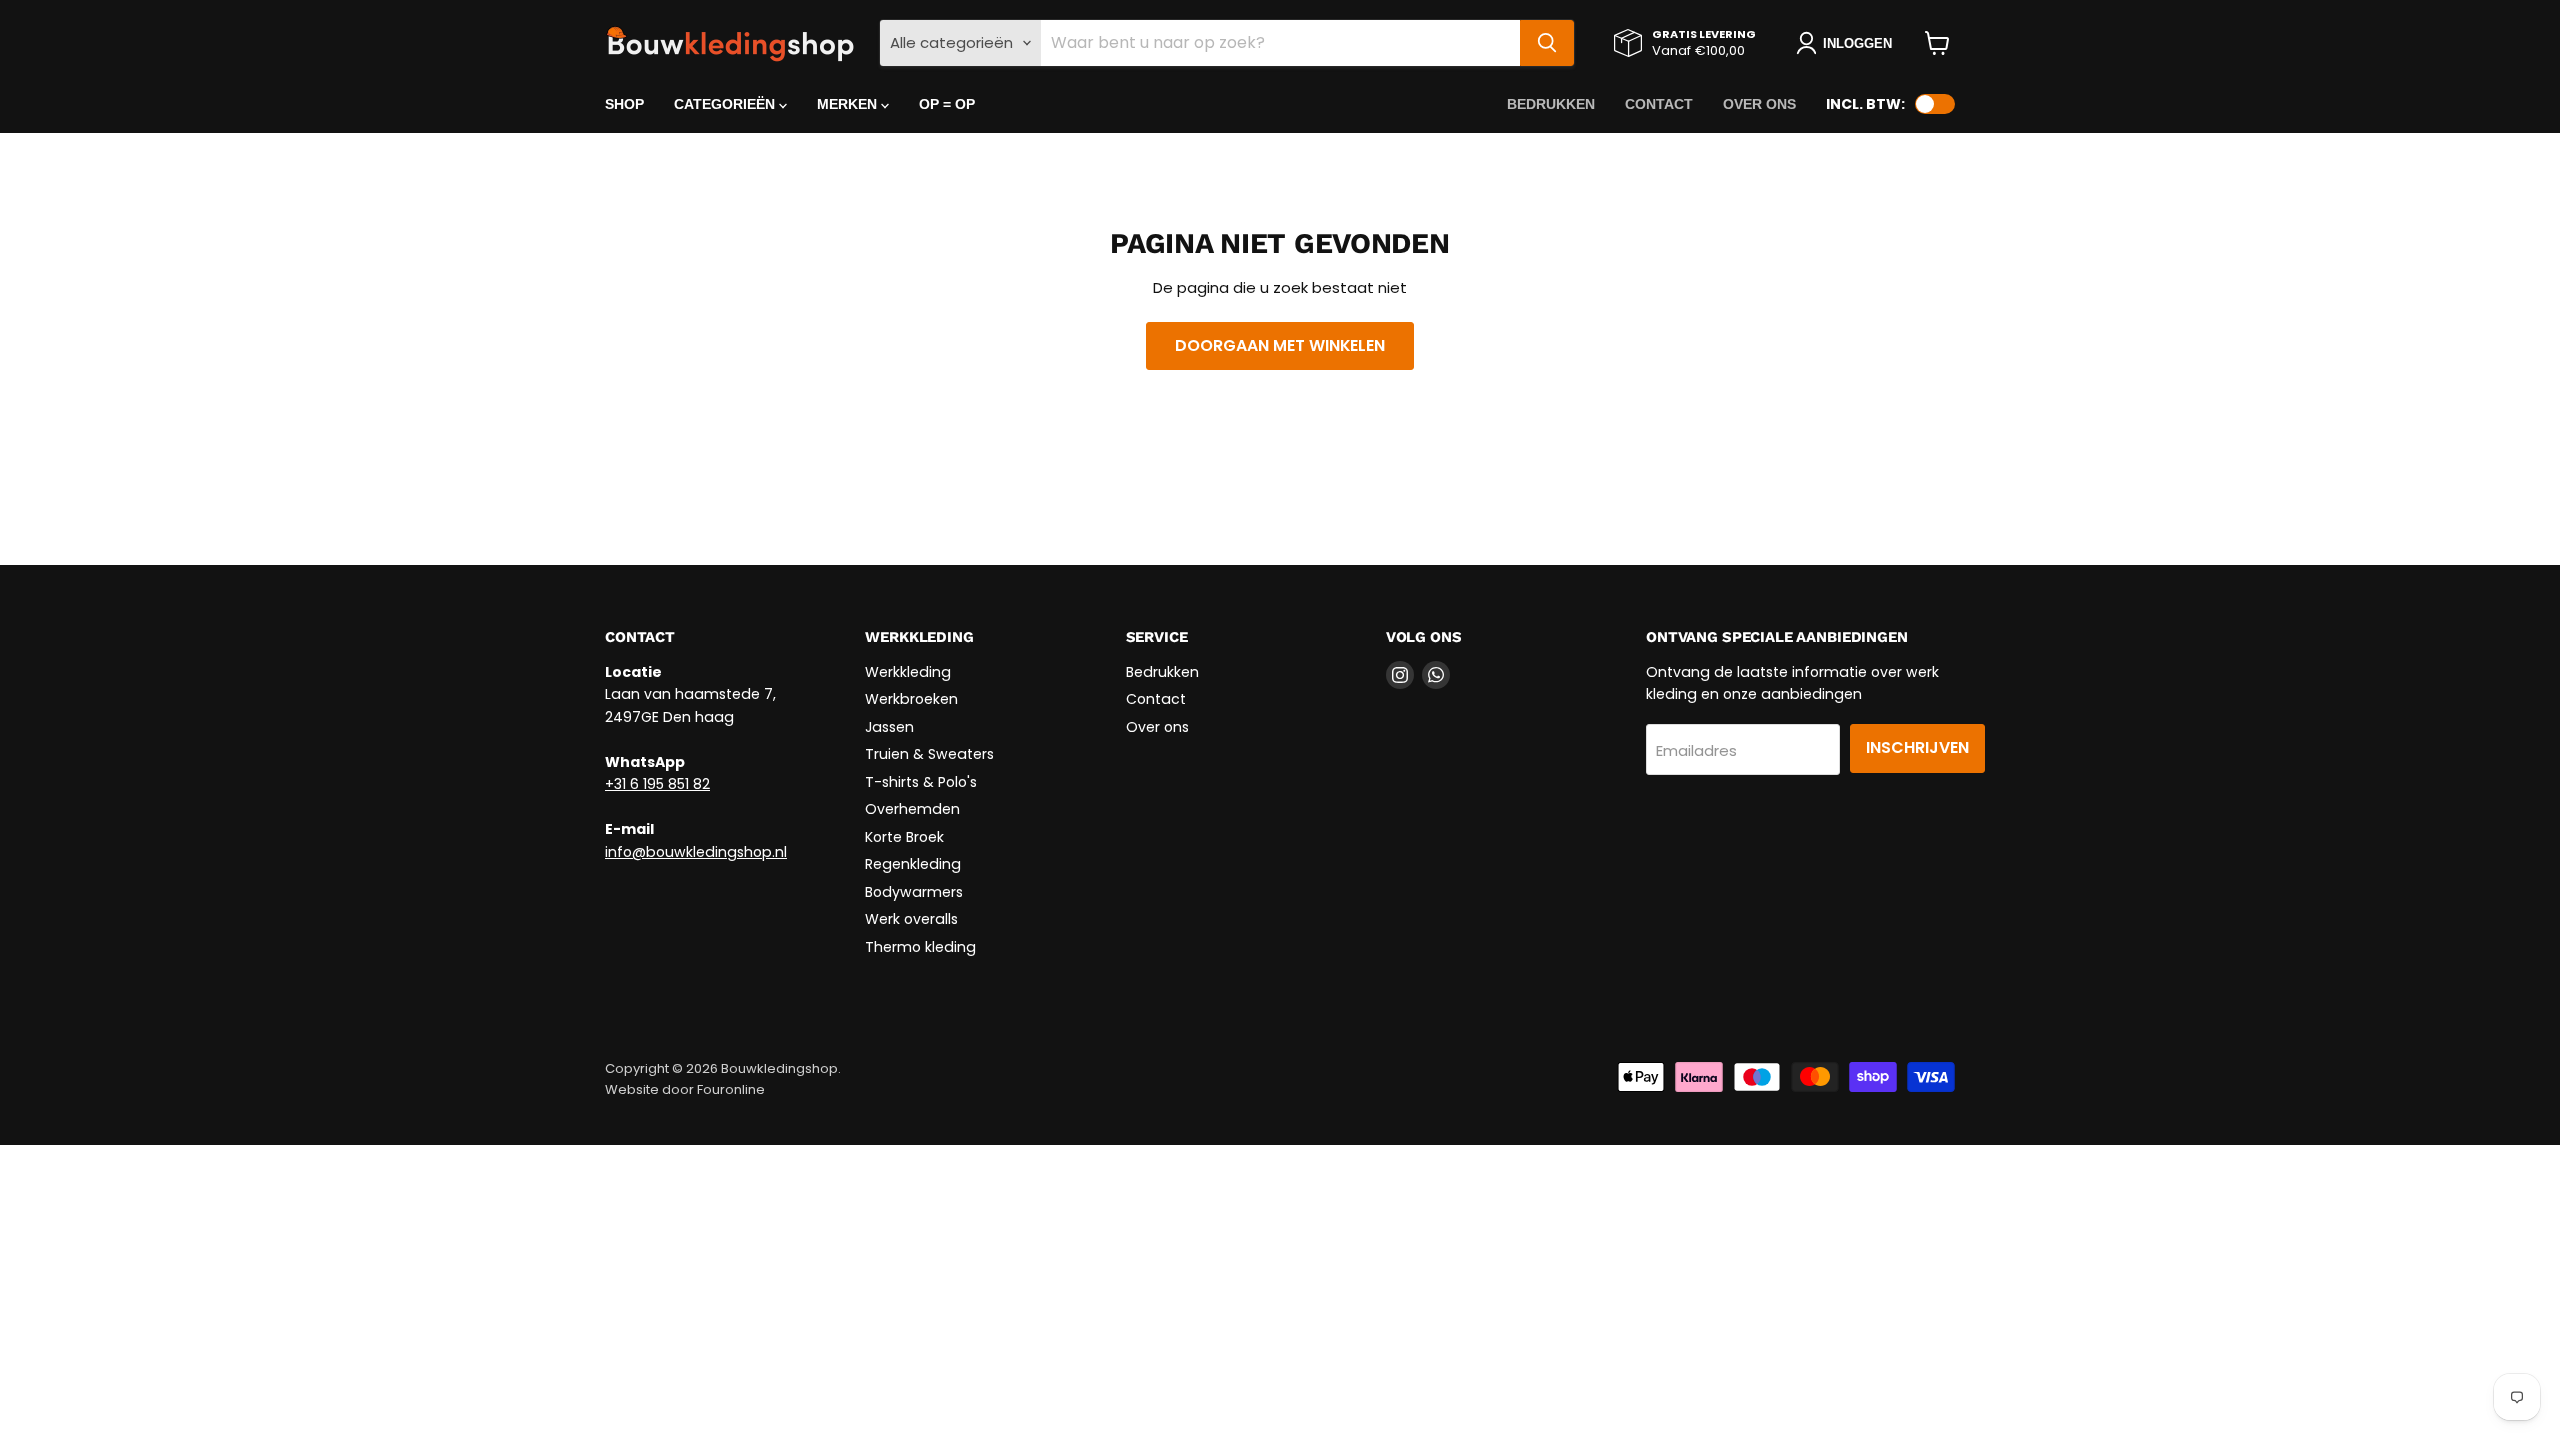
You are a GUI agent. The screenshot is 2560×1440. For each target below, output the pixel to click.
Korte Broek (904, 837)
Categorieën (726, 104)
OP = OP (947, 104)
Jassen (889, 727)
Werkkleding (908, 672)
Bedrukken (1551, 104)
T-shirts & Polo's (921, 782)
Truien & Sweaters (929, 754)
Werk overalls (911, 919)
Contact (1659, 104)
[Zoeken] (1547, 43)
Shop (624, 104)
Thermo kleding (920, 947)
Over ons (1759, 104)
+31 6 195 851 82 (657, 784)
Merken (849, 104)
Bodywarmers (914, 892)
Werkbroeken (911, 699)
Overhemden (912, 809)
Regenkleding (913, 864)
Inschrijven (1917, 747)
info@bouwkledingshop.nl (696, 852)
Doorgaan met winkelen (1280, 345)
